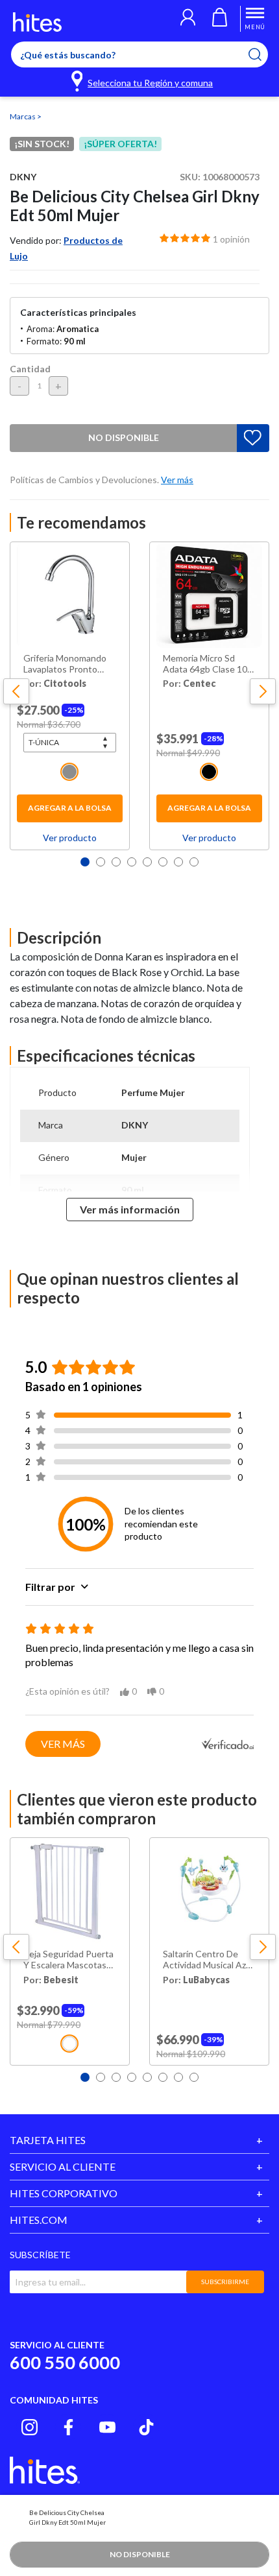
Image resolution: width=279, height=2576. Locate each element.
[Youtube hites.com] (107, 2427)
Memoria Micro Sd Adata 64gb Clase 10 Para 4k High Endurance (205, 664)
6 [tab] (163, 862)
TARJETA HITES (48, 2140)
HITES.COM (39, 2220)
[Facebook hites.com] (68, 2427)
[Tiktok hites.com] (146, 2427)
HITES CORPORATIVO (64, 2193)
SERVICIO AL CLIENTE (63, 2166)
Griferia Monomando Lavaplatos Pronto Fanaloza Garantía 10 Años (65, 664)
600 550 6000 (65, 2362)
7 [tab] (178, 862)
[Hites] (37, 22)
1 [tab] (85, 862)
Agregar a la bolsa (70, 808)
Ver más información (130, 1209)
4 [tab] (132, 862)
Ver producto (70, 838)
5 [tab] (147, 862)
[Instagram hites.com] (30, 2427)
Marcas (23, 116)
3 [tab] (116, 862)
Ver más (63, 1744)
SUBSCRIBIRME (225, 2282)
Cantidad (30, 369)
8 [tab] (194, 862)
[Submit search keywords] (263, 54)
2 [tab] (101, 862)
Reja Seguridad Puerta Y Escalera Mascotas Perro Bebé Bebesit (68, 1960)
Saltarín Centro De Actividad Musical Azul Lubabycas (208, 1960)
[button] (188, 19)
